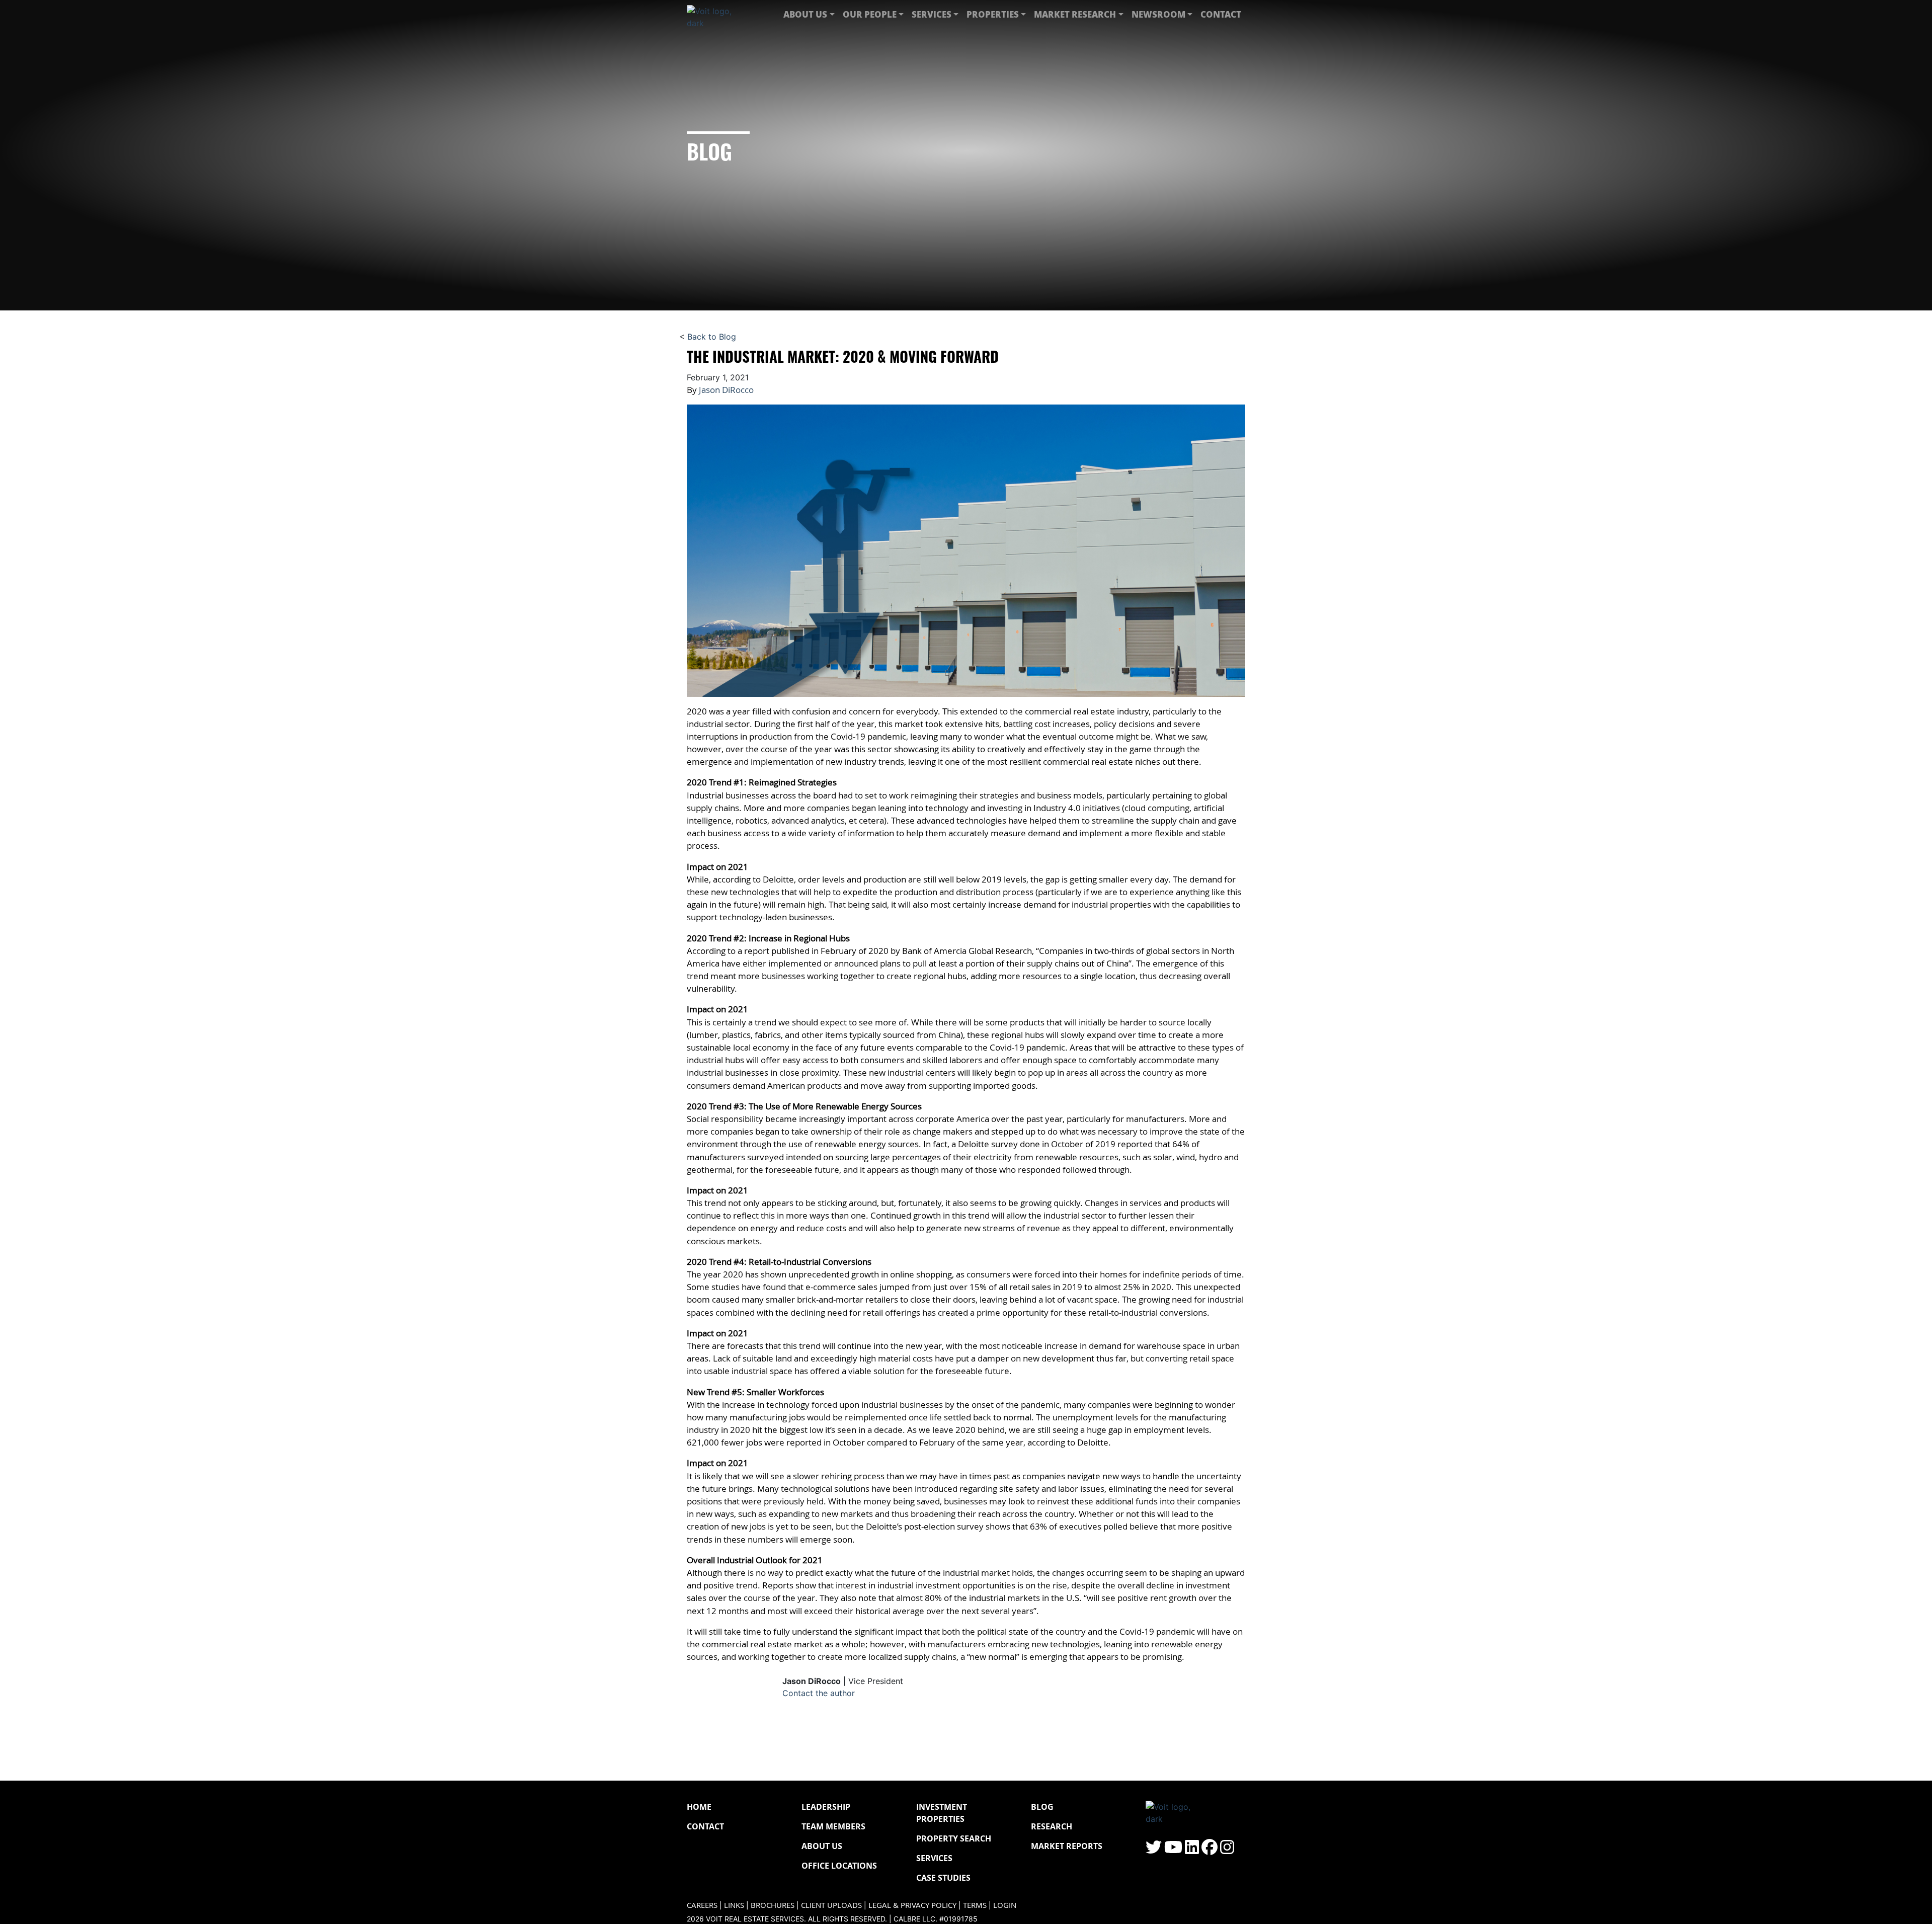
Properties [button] (993, 14)
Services (934, 1858)
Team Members (833, 1826)
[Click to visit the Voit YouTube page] (1173, 1850)
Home (699, 1807)
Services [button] (932, 14)
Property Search (954, 1838)
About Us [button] (805, 14)
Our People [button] (870, 14)
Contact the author (819, 1693)
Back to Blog (712, 337)
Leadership (826, 1807)
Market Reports (1067, 1846)
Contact (1221, 14)
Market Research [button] (1075, 14)
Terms (975, 1905)
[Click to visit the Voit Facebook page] (1210, 1850)
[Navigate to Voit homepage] (717, 15)
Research (1052, 1826)
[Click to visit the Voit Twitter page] (1154, 1850)
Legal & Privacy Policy (912, 1905)
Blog (1042, 1807)
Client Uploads (831, 1905)
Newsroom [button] (1158, 14)
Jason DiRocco (726, 390)
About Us (822, 1846)
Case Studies (943, 1878)
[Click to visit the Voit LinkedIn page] (1192, 1850)
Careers (702, 1905)
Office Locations (839, 1866)
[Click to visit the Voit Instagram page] (1227, 1850)
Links (734, 1905)
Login (1005, 1905)
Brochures (773, 1905)
